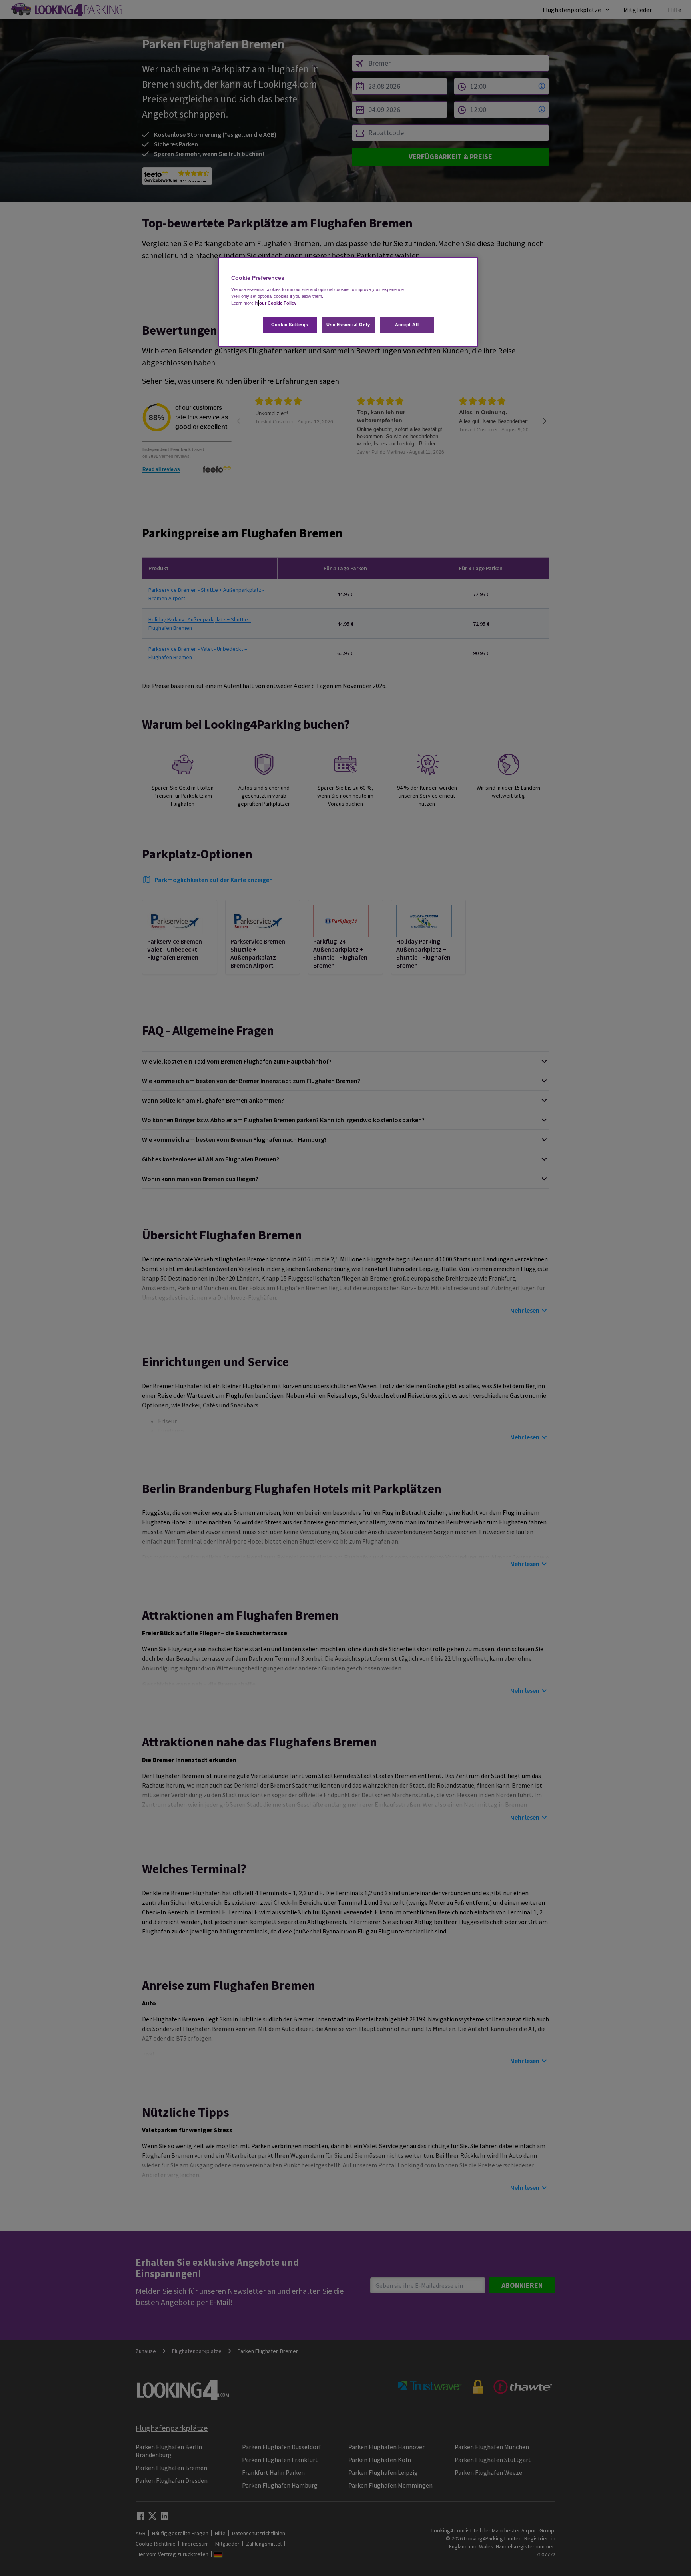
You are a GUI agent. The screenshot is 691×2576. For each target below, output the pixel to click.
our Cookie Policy (278, 303)
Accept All (407, 325)
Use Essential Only (348, 325)
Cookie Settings (290, 325)
